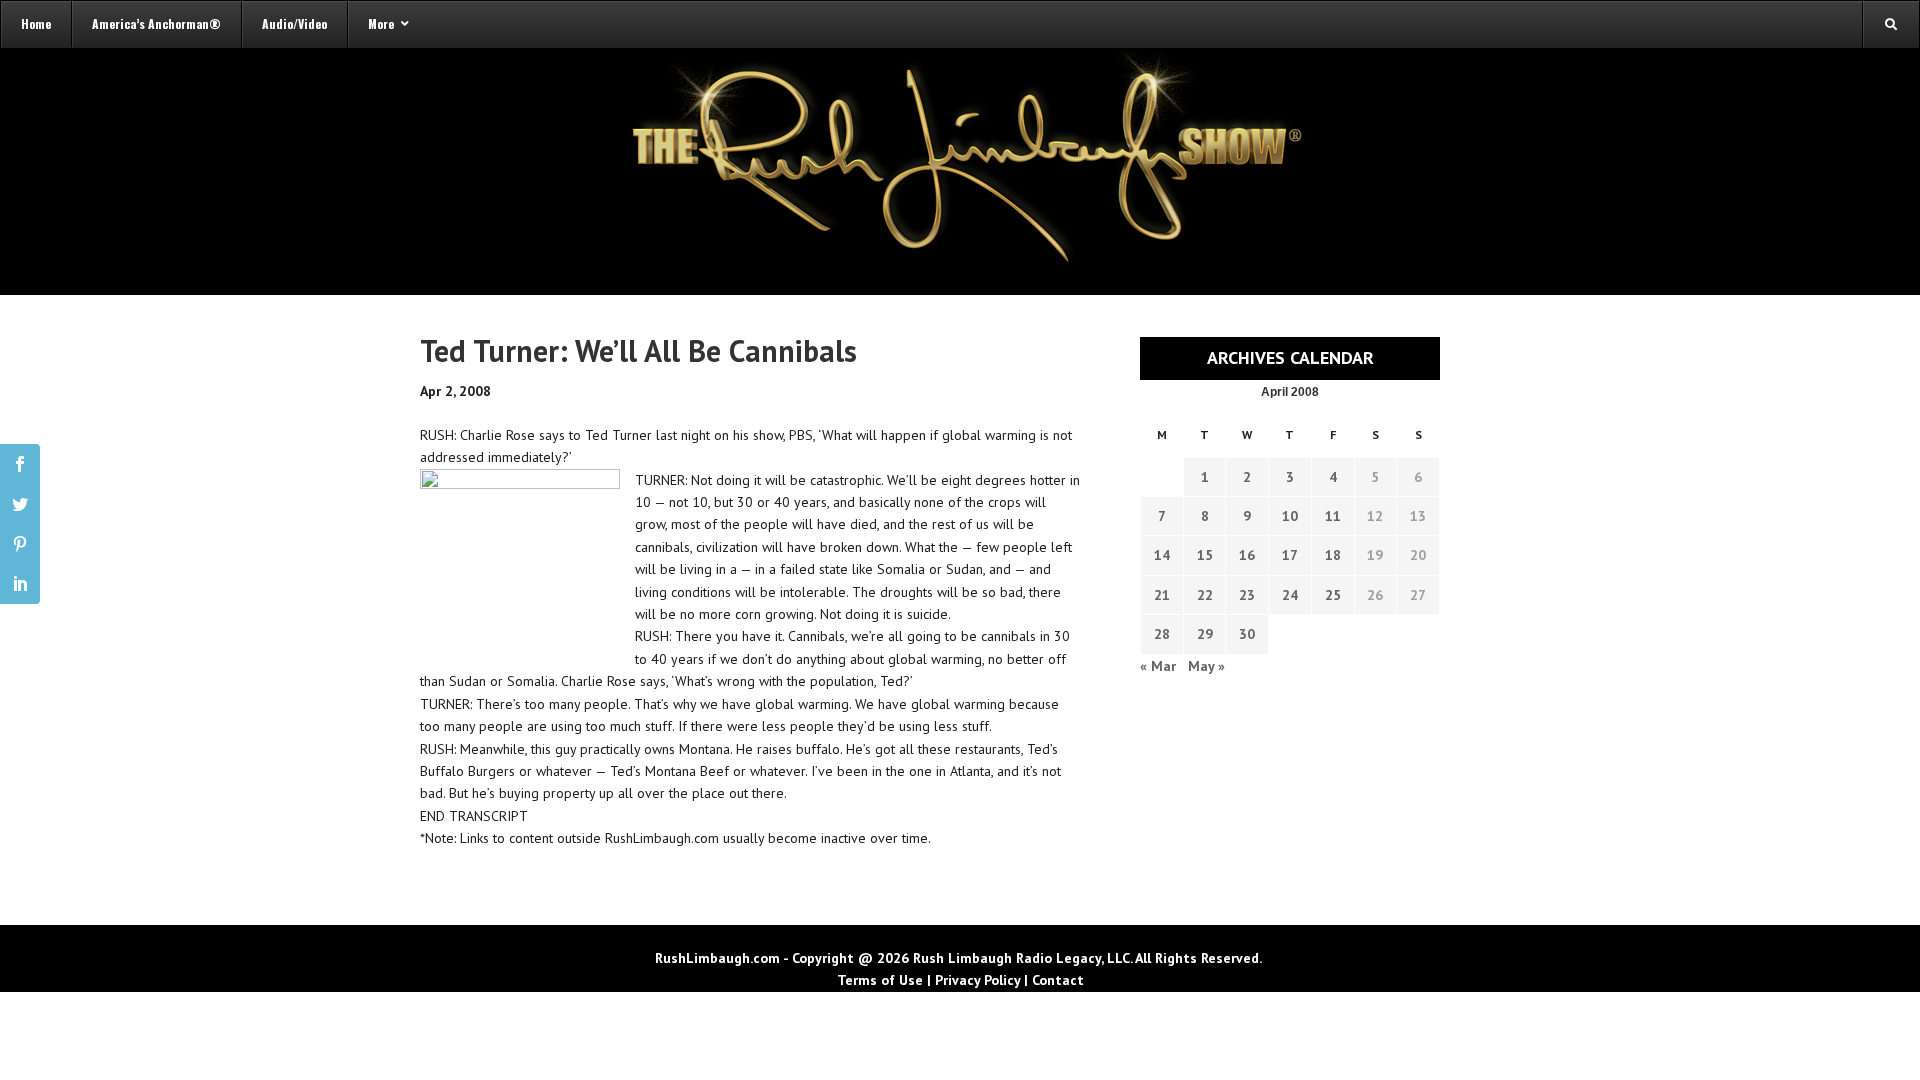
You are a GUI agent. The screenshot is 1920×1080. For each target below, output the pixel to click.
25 (1333, 595)
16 (1247, 555)
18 (1333, 555)
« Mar (1158, 666)
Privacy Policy (977, 980)
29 (1205, 634)
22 (1205, 595)
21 (1162, 595)
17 (1290, 555)
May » (1206, 666)
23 (1247, 595)
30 (1247, 634)
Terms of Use (880, 980)
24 (1290, 595)
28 (1162, 634)
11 (1333, 516)
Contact (1058, 980)
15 (1205, 555)
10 (1290, 516)
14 (1162, 555)
